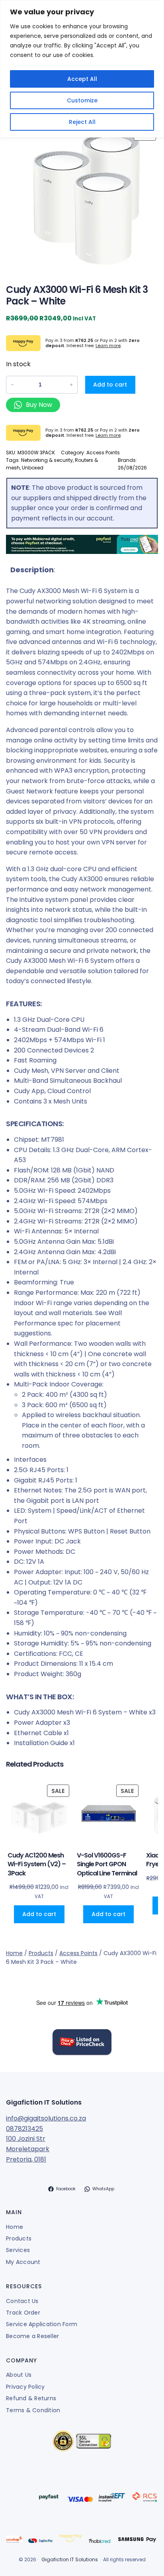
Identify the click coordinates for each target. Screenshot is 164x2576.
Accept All (82, 79)
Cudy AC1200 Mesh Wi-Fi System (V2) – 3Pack (37, 1864)
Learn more (108, 346)
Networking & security (47, 460)
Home (14, 1953)
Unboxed (33, 468)
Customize (82, 100)
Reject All (82, 122)
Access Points (103, 453)
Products (41, 1953)
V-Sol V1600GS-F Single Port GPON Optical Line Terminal (107, 1864)
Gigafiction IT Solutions (44, 2102)
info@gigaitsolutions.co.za (46, 2118)
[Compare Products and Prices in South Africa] (82, 2044)
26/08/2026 (132, 468)
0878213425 (24, 2129)
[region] (82, 69)
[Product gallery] (82, 198)
